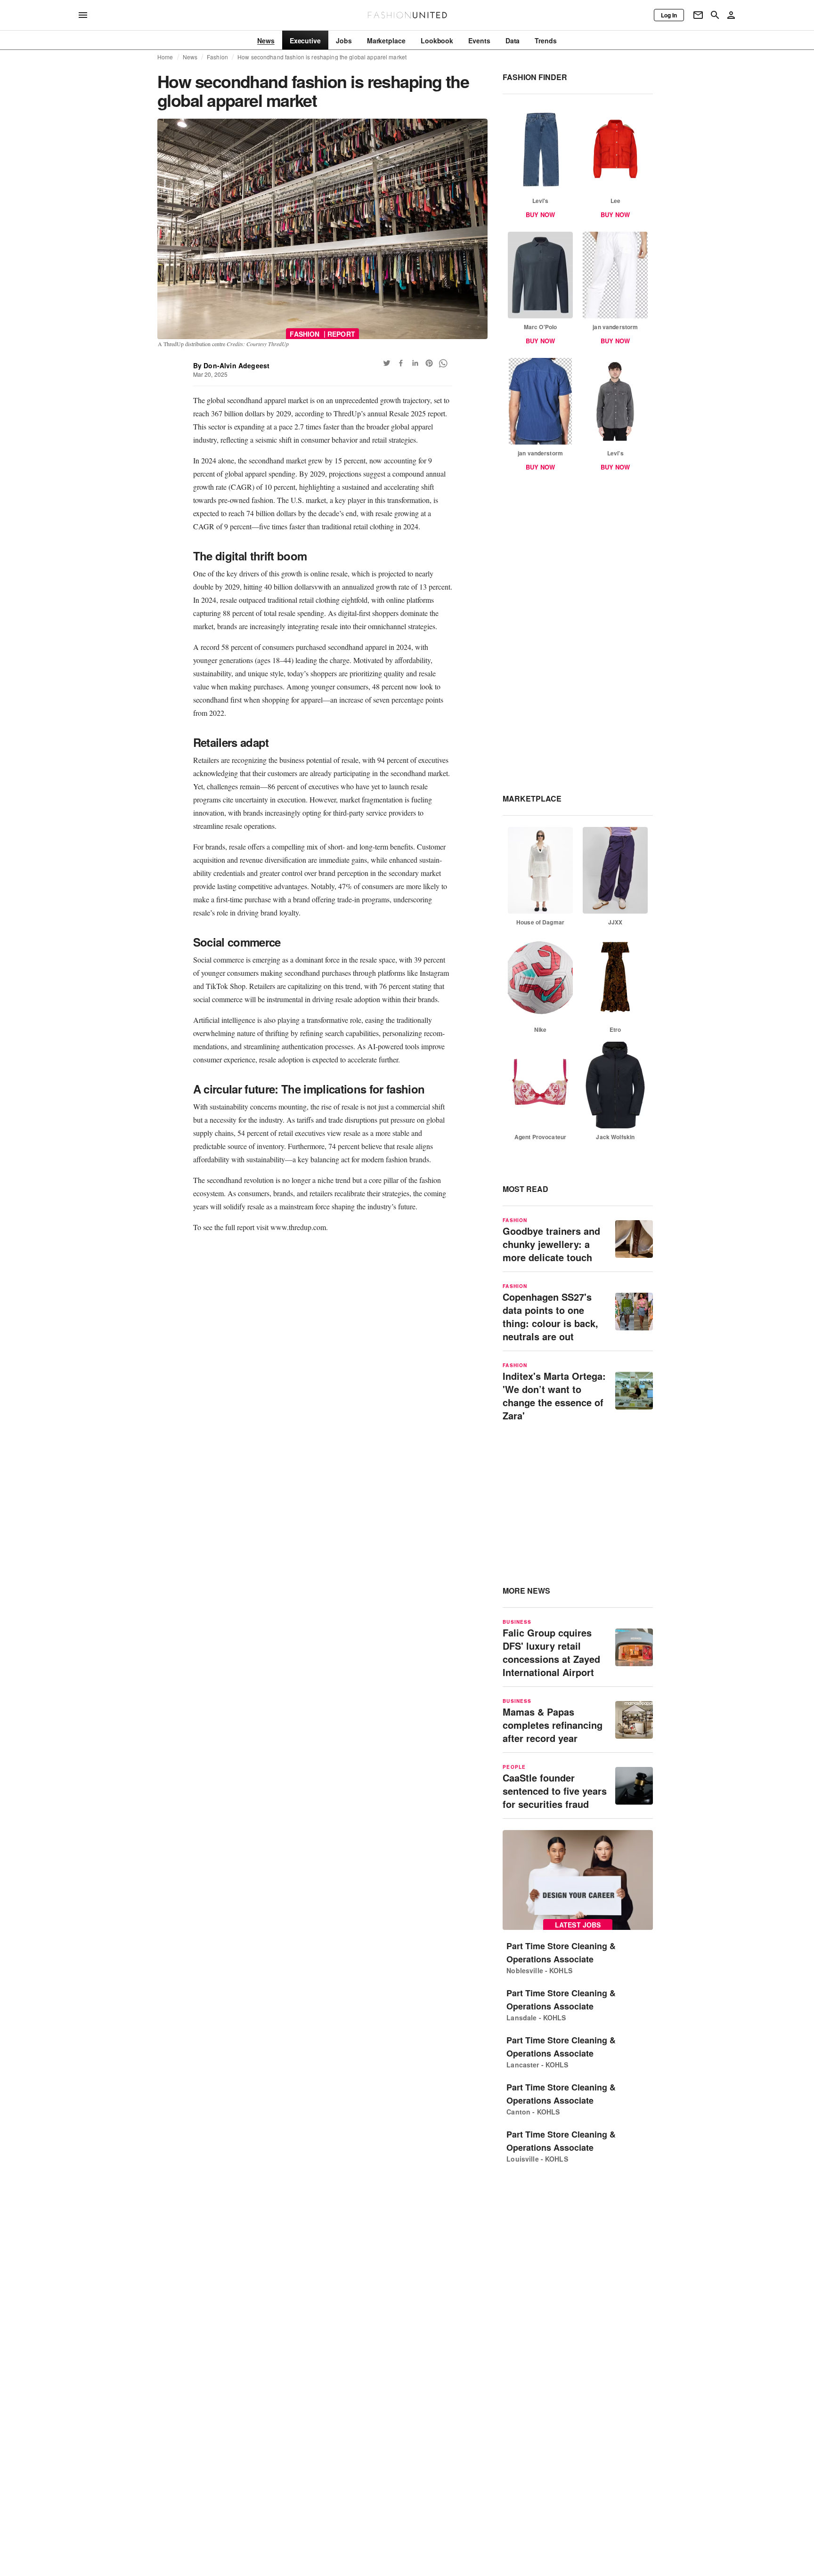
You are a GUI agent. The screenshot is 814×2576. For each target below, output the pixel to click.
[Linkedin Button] (415, 363)
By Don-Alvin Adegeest (232, 365)
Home (165, 57)
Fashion (217, 57)
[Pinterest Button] (429, 363)
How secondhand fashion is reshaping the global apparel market (322, 57)
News (190, 57)
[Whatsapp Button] (443, 363)
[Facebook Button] (401, 363)
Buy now (540, 215)
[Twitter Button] (387, 363)
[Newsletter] (698, 15)
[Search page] (715, 15)
